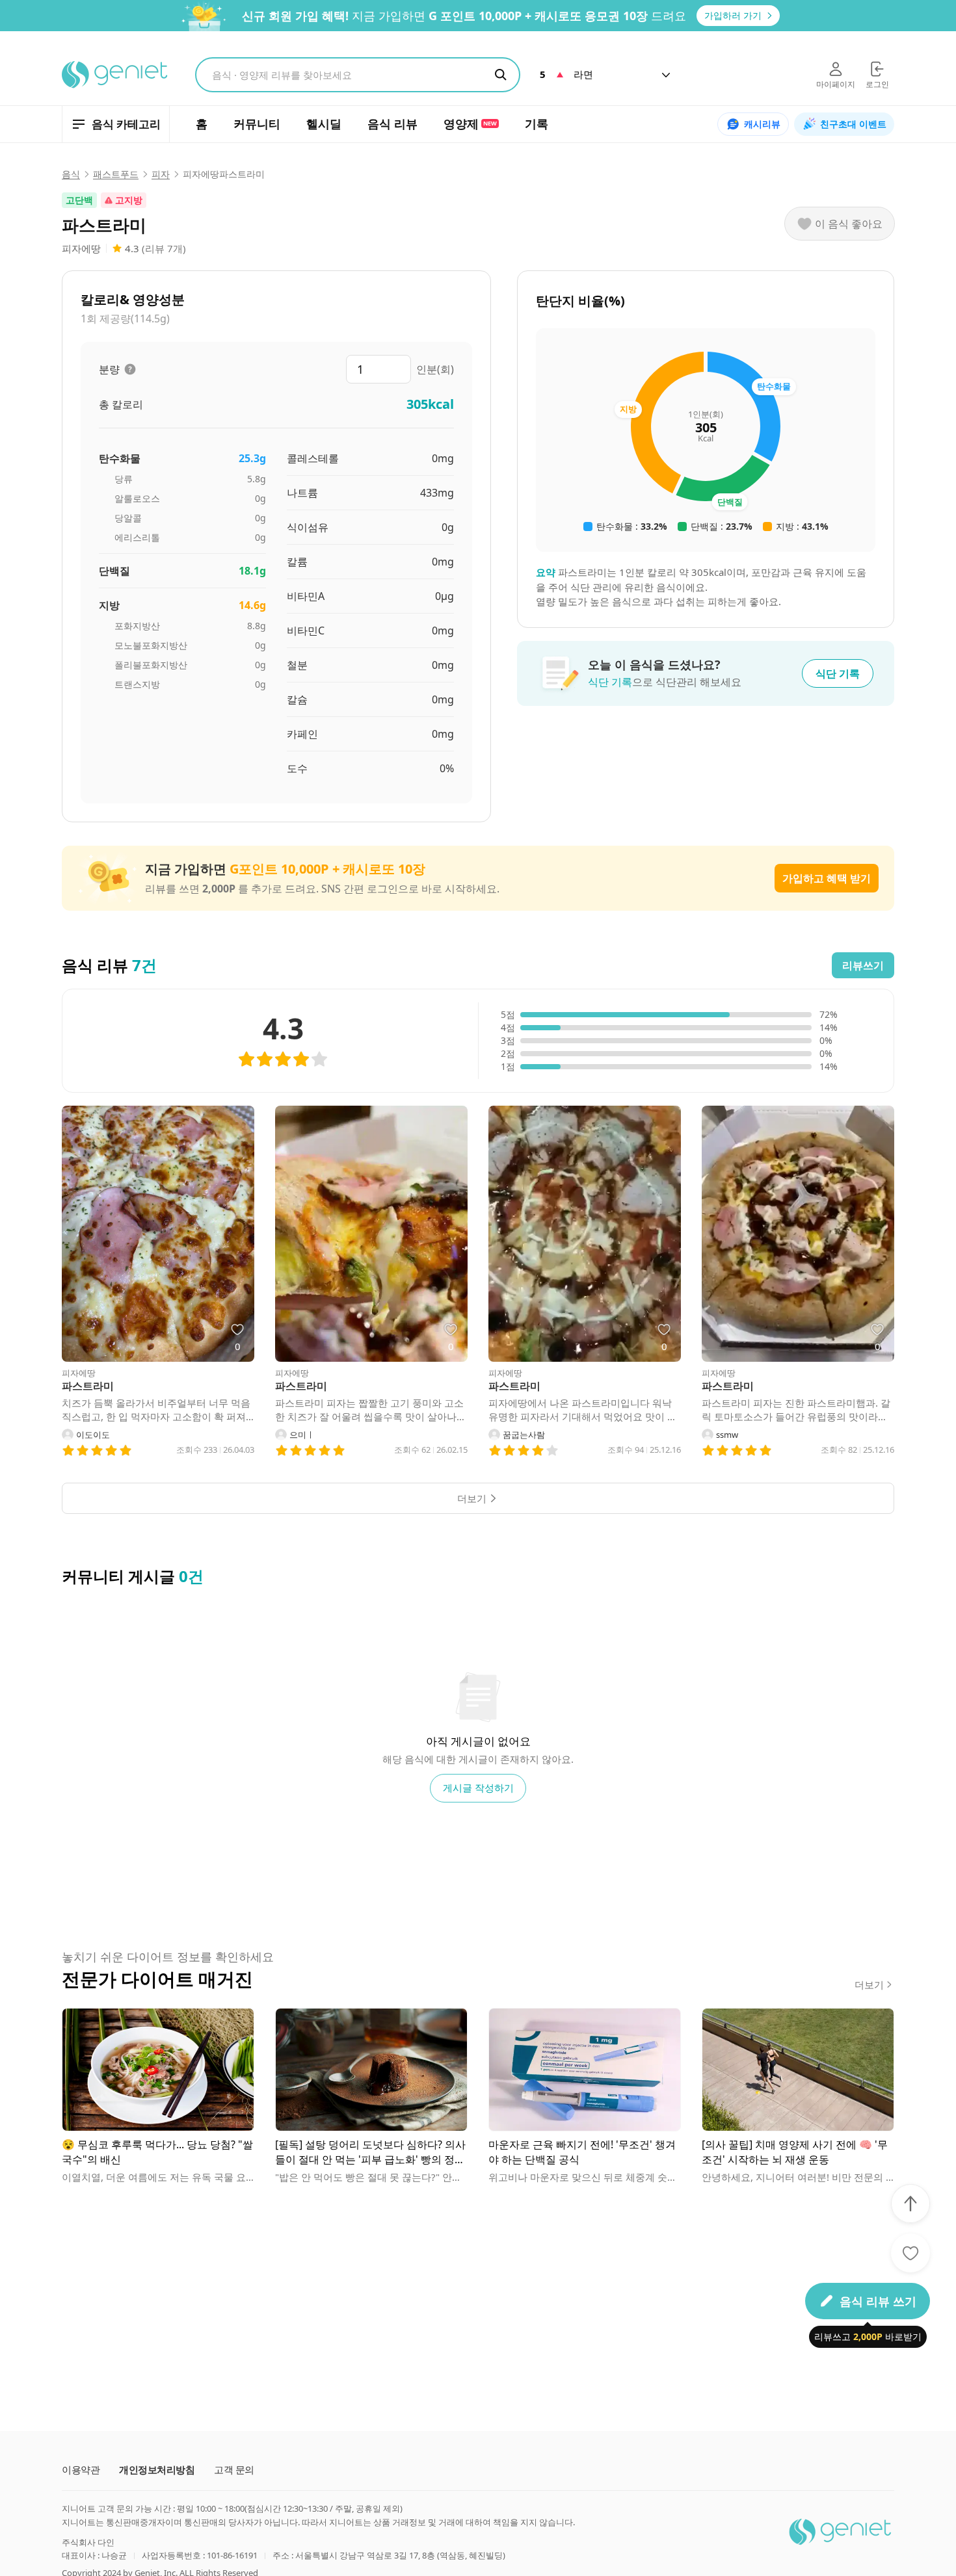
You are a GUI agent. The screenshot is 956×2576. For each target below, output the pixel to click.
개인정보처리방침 (157, 2470)
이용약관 (81, 2470)
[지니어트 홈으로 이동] (115, 75)
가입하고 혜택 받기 (827, 878)
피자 (161, 174)
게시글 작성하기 (478, 1788)
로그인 (877, 84)
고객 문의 (234, 2470)
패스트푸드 (116, 174)
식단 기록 (838, 673)
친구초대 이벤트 (853, 124)
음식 (71, 174)
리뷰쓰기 (863, 965)
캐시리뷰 (762, 124)
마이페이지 (836, 84)
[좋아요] (910, 2253)
